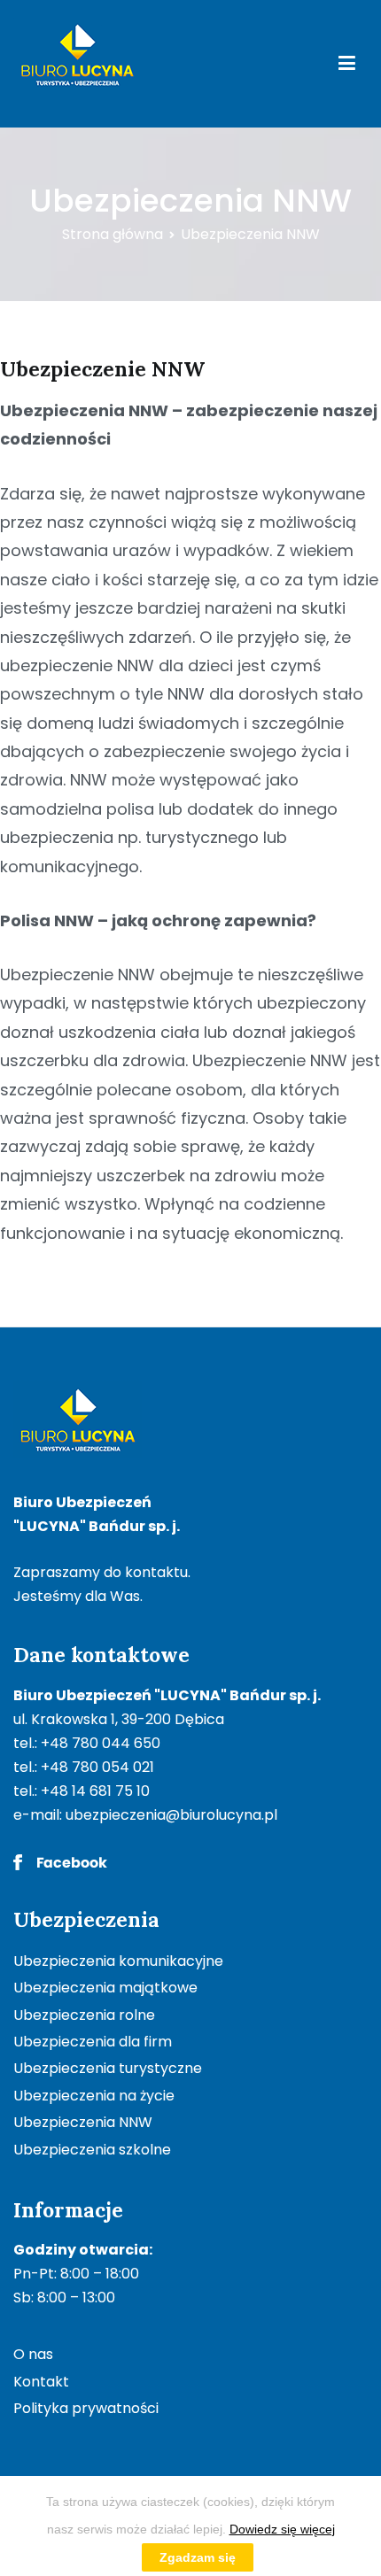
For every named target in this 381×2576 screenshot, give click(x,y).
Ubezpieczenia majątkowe (105, 1988)
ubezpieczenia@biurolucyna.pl (171, 1815)
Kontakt (41, 2382)
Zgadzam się (198, 2557)
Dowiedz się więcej (282, 2529)
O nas (33, 2354)
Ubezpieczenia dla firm (93, 2042)
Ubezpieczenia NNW (83, 2122)
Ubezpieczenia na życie (94, 2096)
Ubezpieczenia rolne (84, 2015)
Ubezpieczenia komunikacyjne (118, 1961)
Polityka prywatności (86, 2408)
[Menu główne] (347, 64)
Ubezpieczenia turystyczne (108, 2068)
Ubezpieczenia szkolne (92, 2150)
